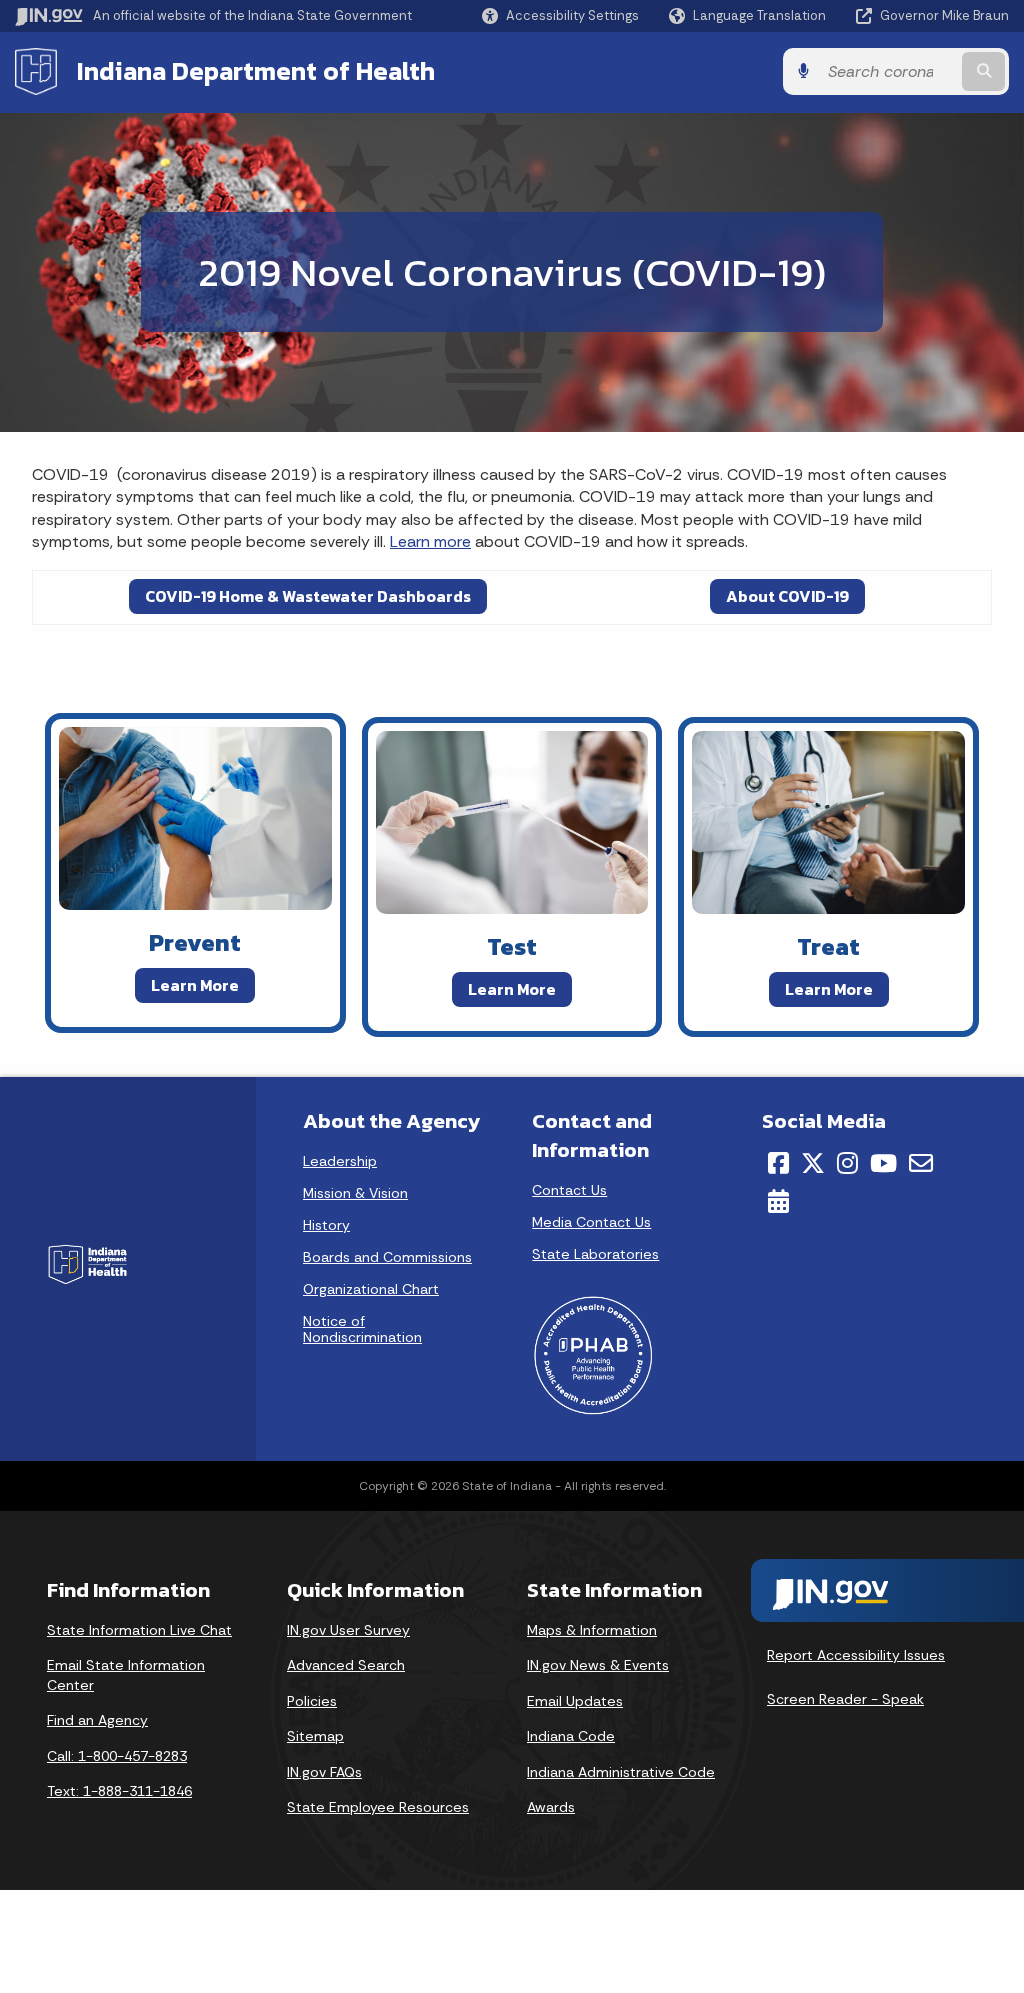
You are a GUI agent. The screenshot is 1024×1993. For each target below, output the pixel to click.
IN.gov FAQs (324, 1772)
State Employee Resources (378, 1807)
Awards (551, 1807)
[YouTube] (883, 1163)
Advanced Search (346, 1665)
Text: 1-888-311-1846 (119, 1791)
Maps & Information (592, 1630)
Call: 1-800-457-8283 (117, 1756)
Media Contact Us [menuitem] (591, 1222)
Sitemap (315, 1736)
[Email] (921, 1163)
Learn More (195, 985)
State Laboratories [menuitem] (595, 1254)
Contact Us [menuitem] (569, 1190)
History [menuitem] (326, 1225)
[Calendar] (778, 1201)
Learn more (430, 541)
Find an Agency (97, 1720)
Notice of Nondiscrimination (362, 1329)
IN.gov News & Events (598, 1665)
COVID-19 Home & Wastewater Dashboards (308, 596)
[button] (560, 15)
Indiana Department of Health (256, 71)
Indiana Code (571, 1736)
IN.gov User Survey (348, 1630)
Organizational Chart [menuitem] (371, 1289)
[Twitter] (813, 1163)
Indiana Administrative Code (621, 1772)
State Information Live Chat (139, 1630)
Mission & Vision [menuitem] (355, 1193)
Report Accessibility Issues (856, 1655)
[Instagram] (847, 1163)
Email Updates (575, 1701)
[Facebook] (778, 1163)
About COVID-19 (787, 596)
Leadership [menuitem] (340, 1161)
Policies (312, 1701)
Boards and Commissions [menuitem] (387, 1257)
